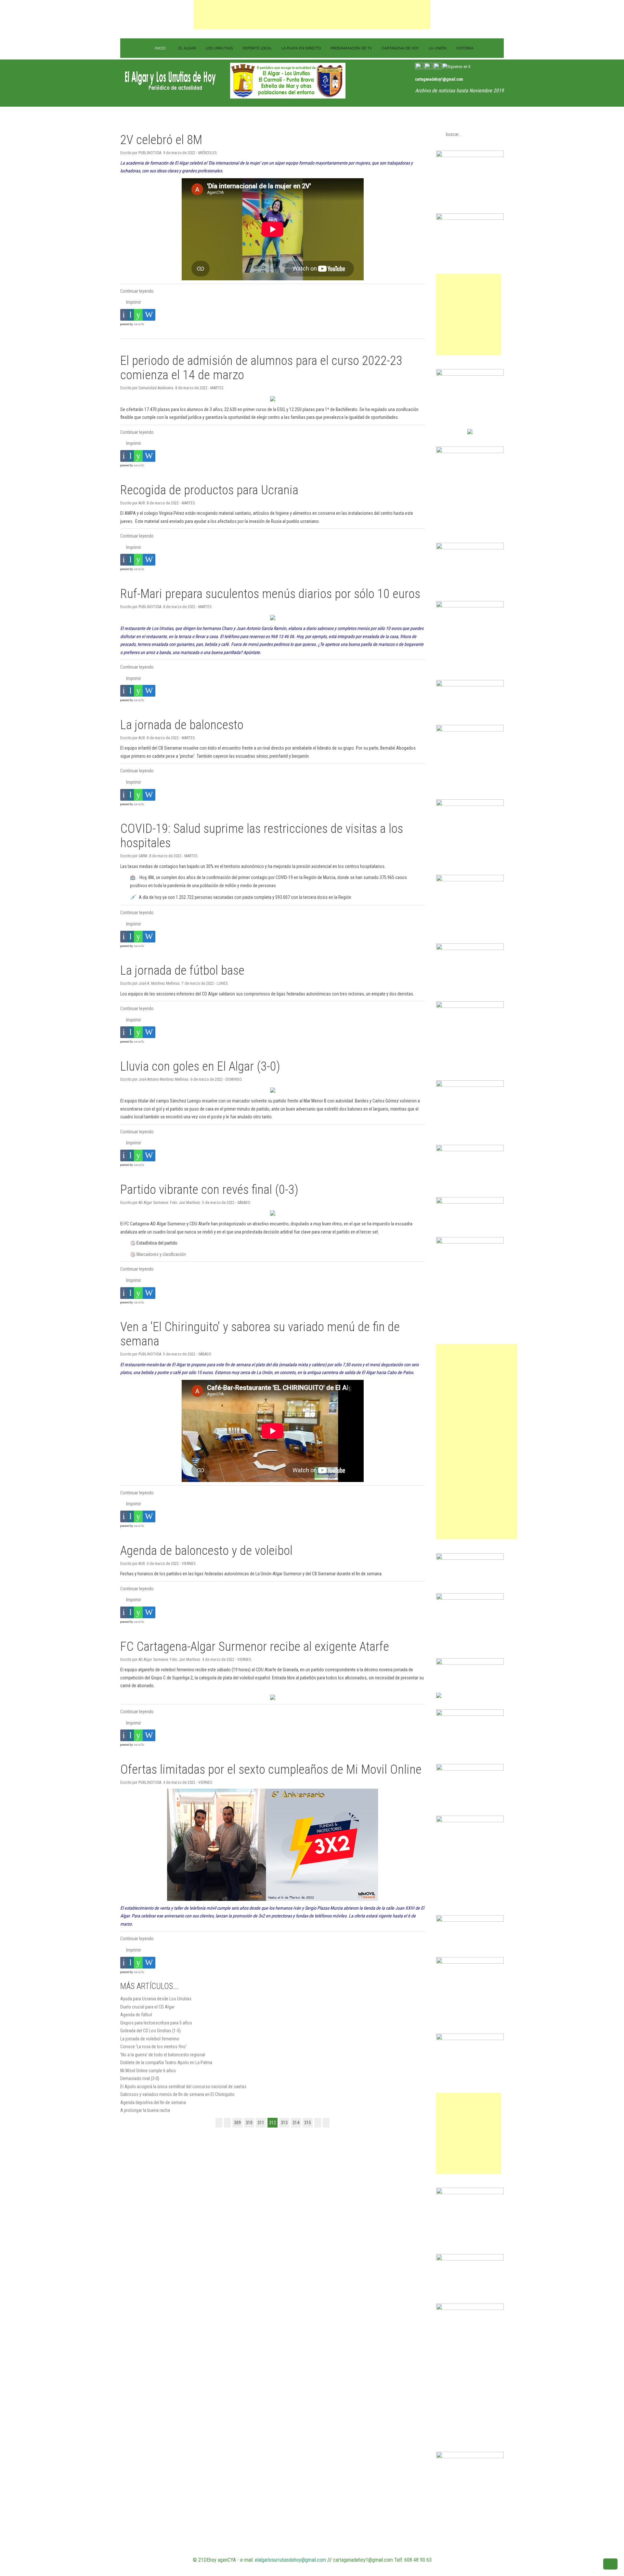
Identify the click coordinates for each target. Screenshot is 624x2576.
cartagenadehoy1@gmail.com (439, 79)
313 (284, 2123)
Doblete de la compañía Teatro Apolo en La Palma (166, 2062)
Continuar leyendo (137, 291)
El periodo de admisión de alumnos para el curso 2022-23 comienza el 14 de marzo (261, 368)
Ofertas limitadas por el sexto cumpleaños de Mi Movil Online (271, 1769)
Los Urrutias (219, 48)
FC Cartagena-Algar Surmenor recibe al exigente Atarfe (255, 1646)
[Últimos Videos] (419, 67)
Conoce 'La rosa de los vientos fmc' (154, 2047)
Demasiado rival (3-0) (140, 2078)
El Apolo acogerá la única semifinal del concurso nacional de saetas (183, 2087)
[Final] (326, 2123)
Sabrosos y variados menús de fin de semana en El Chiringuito (177, 2094)
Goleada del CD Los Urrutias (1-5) (150, 2031)
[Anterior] (227, 2123)
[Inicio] (219, 2123)
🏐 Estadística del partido (154, 1243)
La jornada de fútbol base (182, 970)
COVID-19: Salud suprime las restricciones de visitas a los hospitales (262, 836)
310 (249, 2123)
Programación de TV (351, 48)
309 (237, 2123)
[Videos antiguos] (428, 67)
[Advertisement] (312, 15)
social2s (139, 324)
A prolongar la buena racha (145, 2110)
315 (308, 2123)
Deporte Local (257, 48)
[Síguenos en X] (456, 67)
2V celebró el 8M (161, 140)
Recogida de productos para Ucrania (209, 490)
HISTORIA (465, 48)
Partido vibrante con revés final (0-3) (209, 1189)
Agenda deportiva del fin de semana (153, 2102)
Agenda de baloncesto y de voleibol (206, 1550)
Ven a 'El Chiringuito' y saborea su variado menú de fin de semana (260, 1334)
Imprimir (133, 302)
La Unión (438, 48)
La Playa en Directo (301, 48)
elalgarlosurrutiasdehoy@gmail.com (290, 2560)
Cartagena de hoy (400, 48)
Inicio (160, 48)
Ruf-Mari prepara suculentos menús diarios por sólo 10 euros (270, 594)
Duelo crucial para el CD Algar (147, 2007)
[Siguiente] (318, 2123)
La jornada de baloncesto (182, 725)
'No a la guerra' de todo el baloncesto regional (163, 2055)
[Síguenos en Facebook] (437, 67)
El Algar (187, 48)
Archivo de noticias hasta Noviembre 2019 (459, 91)
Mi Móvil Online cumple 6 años (148, 2071)
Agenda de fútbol (136, 2015)
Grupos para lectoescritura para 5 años (156, 2023)
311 (261, 2123)
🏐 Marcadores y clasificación (158, 1254)
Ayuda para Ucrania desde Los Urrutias (156, 1999)
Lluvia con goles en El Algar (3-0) (200, 1066)
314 (296, 2123)
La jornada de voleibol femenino (150, 2039)
